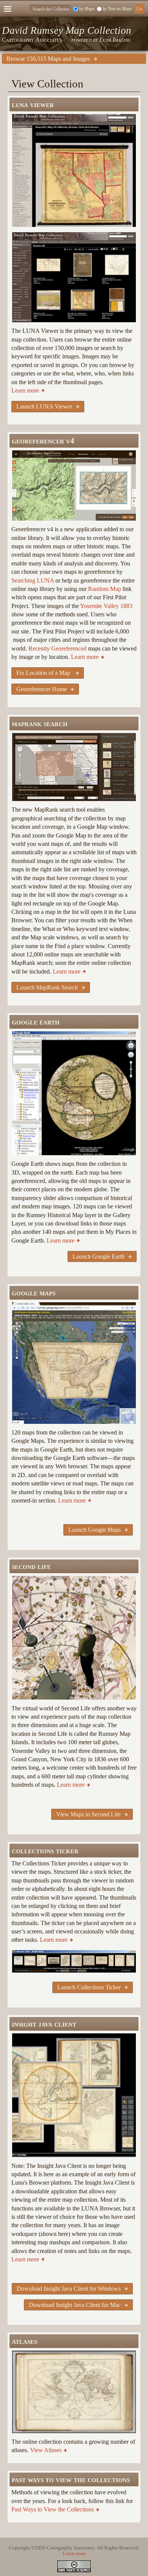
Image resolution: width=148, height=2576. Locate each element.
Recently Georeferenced (57, 648)
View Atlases (46, 2450)
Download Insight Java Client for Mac (75, 2305)
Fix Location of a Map (44, 673)
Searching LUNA (33, 580)
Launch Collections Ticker (89, 1987)
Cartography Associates (32, 40)
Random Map (105, 589)
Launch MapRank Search (47, 987)
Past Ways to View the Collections (53, 2509)
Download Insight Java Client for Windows (69, 2289)
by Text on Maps (117, 9)
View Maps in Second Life (88, 1814)
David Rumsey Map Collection (67, 30)
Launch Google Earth (98, 1256)
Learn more (25, 390)
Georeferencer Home (42, 689)
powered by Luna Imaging (101, 40)
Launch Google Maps (94, 1530)
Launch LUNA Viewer (44, 406)
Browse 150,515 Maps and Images (48, 59)
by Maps (87, 9)
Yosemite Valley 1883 (106, 606)
